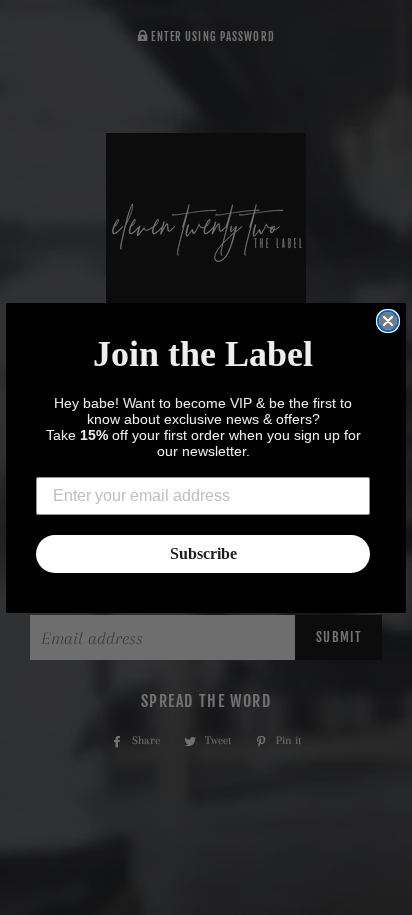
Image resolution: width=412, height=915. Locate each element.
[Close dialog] (388, 321)
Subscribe (203, 553)
